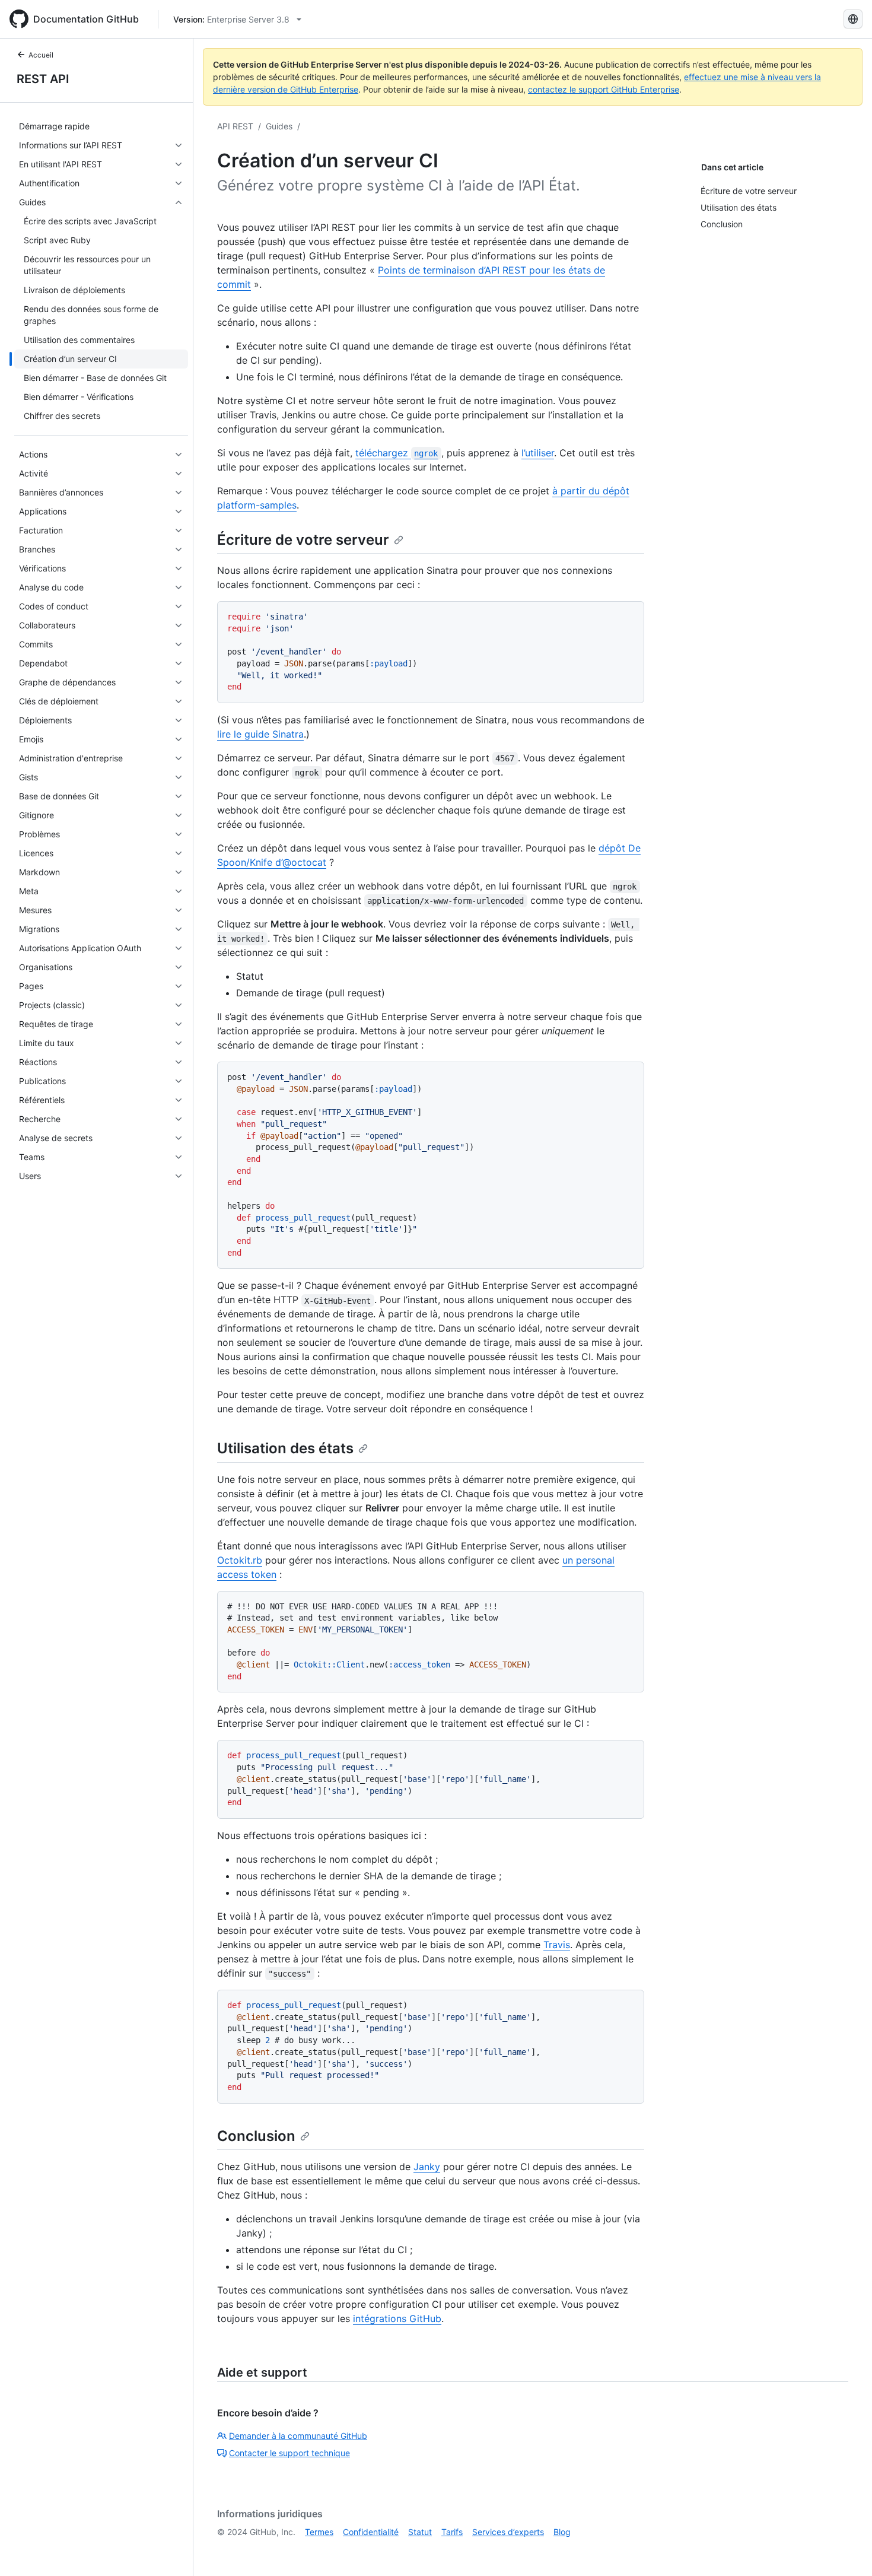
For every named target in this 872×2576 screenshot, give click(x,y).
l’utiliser (538, 453)
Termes (319, 2532)
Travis (557, 1945)
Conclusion (256, 2136)
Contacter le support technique (289, 2453)
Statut (420, 2532)
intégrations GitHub (397, 2318)
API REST (235, 126)
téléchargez (397, 453)
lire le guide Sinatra (260, 734)
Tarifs (452, 2532)
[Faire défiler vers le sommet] (846, 2550)
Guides (279, 126)
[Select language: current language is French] (853, 19)
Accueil (41, 55)
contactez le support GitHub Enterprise (604, 89)
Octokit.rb (240, 1560)
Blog (562, 2532)
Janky (427, 2167)
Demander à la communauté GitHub (298, 2436)
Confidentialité (371, 2532)
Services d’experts (508, 2532)
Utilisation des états (285, 1448)
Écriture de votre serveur (303, 540)
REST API (43, 79)
